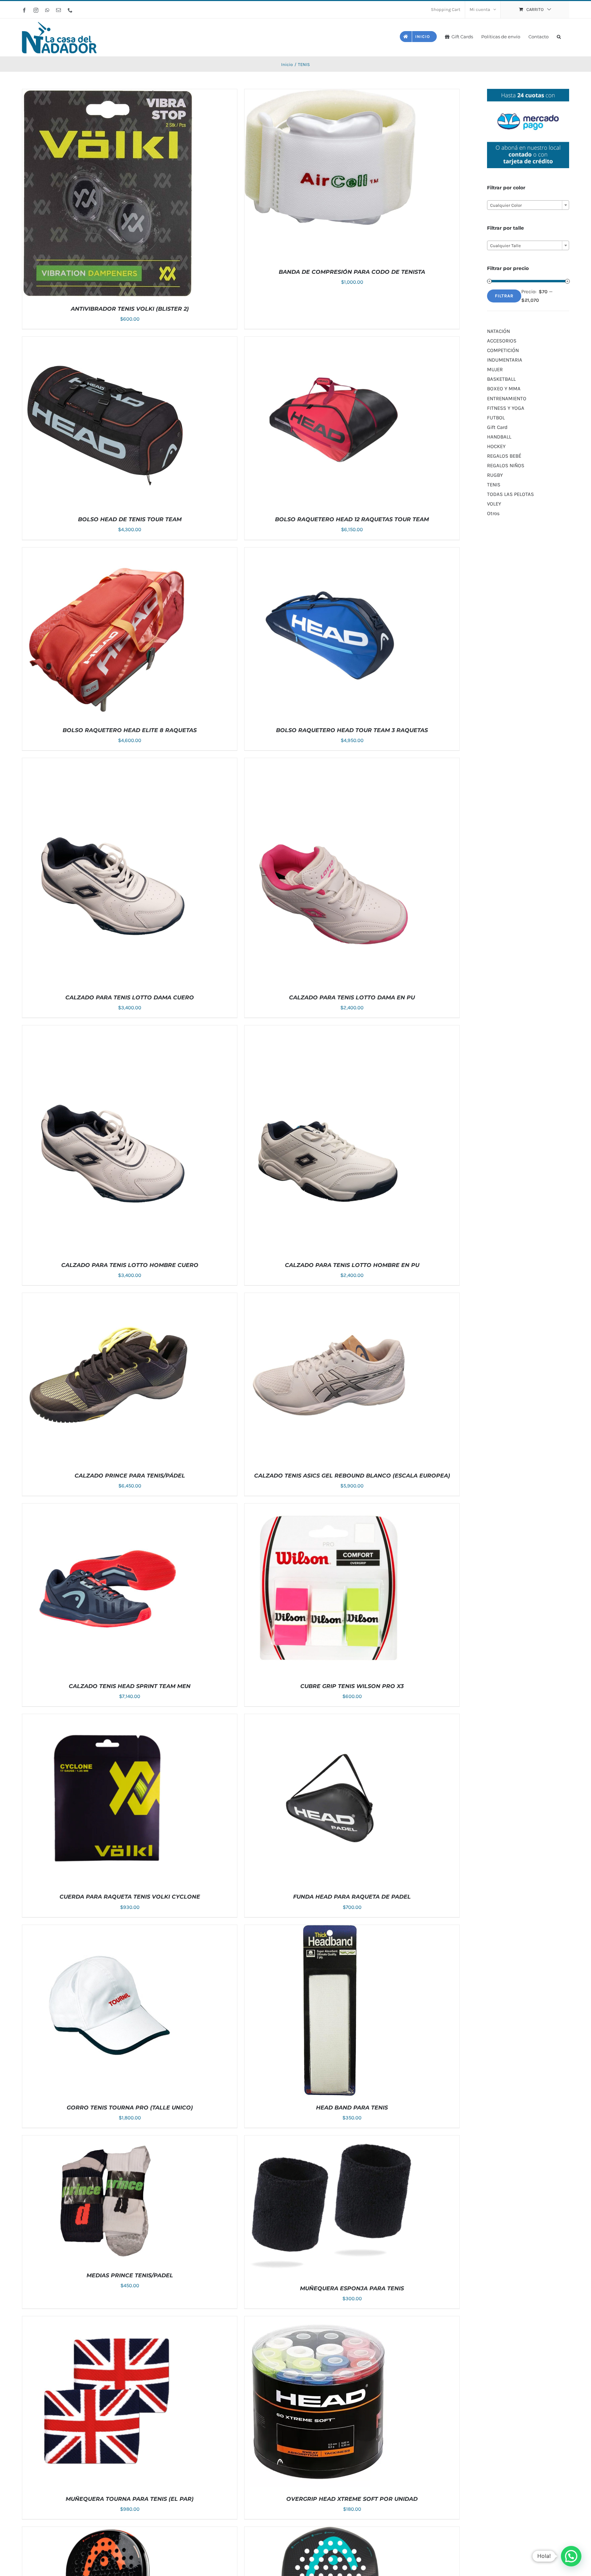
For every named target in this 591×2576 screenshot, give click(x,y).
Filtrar (504, 296)
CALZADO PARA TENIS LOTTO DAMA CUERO (130, 997)
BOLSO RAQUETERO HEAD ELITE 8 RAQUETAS (130, 730)
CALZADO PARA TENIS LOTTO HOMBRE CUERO (130, 1265)
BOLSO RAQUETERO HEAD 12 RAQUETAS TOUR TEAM (352, 519)
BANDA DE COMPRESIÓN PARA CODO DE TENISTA (352, 272)
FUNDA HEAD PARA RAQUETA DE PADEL (352, 1897)
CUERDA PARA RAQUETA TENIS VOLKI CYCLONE (130, 1897)
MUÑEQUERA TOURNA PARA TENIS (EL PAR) (130, 2499)
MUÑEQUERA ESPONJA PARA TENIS (352, 2288)
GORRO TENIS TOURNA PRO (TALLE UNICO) (130, 2108)
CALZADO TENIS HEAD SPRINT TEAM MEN (130, 1686)
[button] (559, 36)
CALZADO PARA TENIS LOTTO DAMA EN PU (352, 997)
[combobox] (528, 205)
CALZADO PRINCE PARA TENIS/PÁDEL (130, 1476)
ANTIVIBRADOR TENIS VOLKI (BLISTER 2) (130, 309)
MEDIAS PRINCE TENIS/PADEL (130, 2275)
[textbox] (528, 205)
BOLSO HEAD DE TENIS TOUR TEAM (130, 519)
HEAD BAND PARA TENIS (352, 2108)
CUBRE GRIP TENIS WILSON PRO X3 (352, 1686)
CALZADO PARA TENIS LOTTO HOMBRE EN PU (352, 1265)
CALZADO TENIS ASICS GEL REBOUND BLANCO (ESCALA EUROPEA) (352, 1476)
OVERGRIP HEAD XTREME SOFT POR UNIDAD (352, 2499)
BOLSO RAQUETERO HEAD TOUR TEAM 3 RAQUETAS (352, 730)
